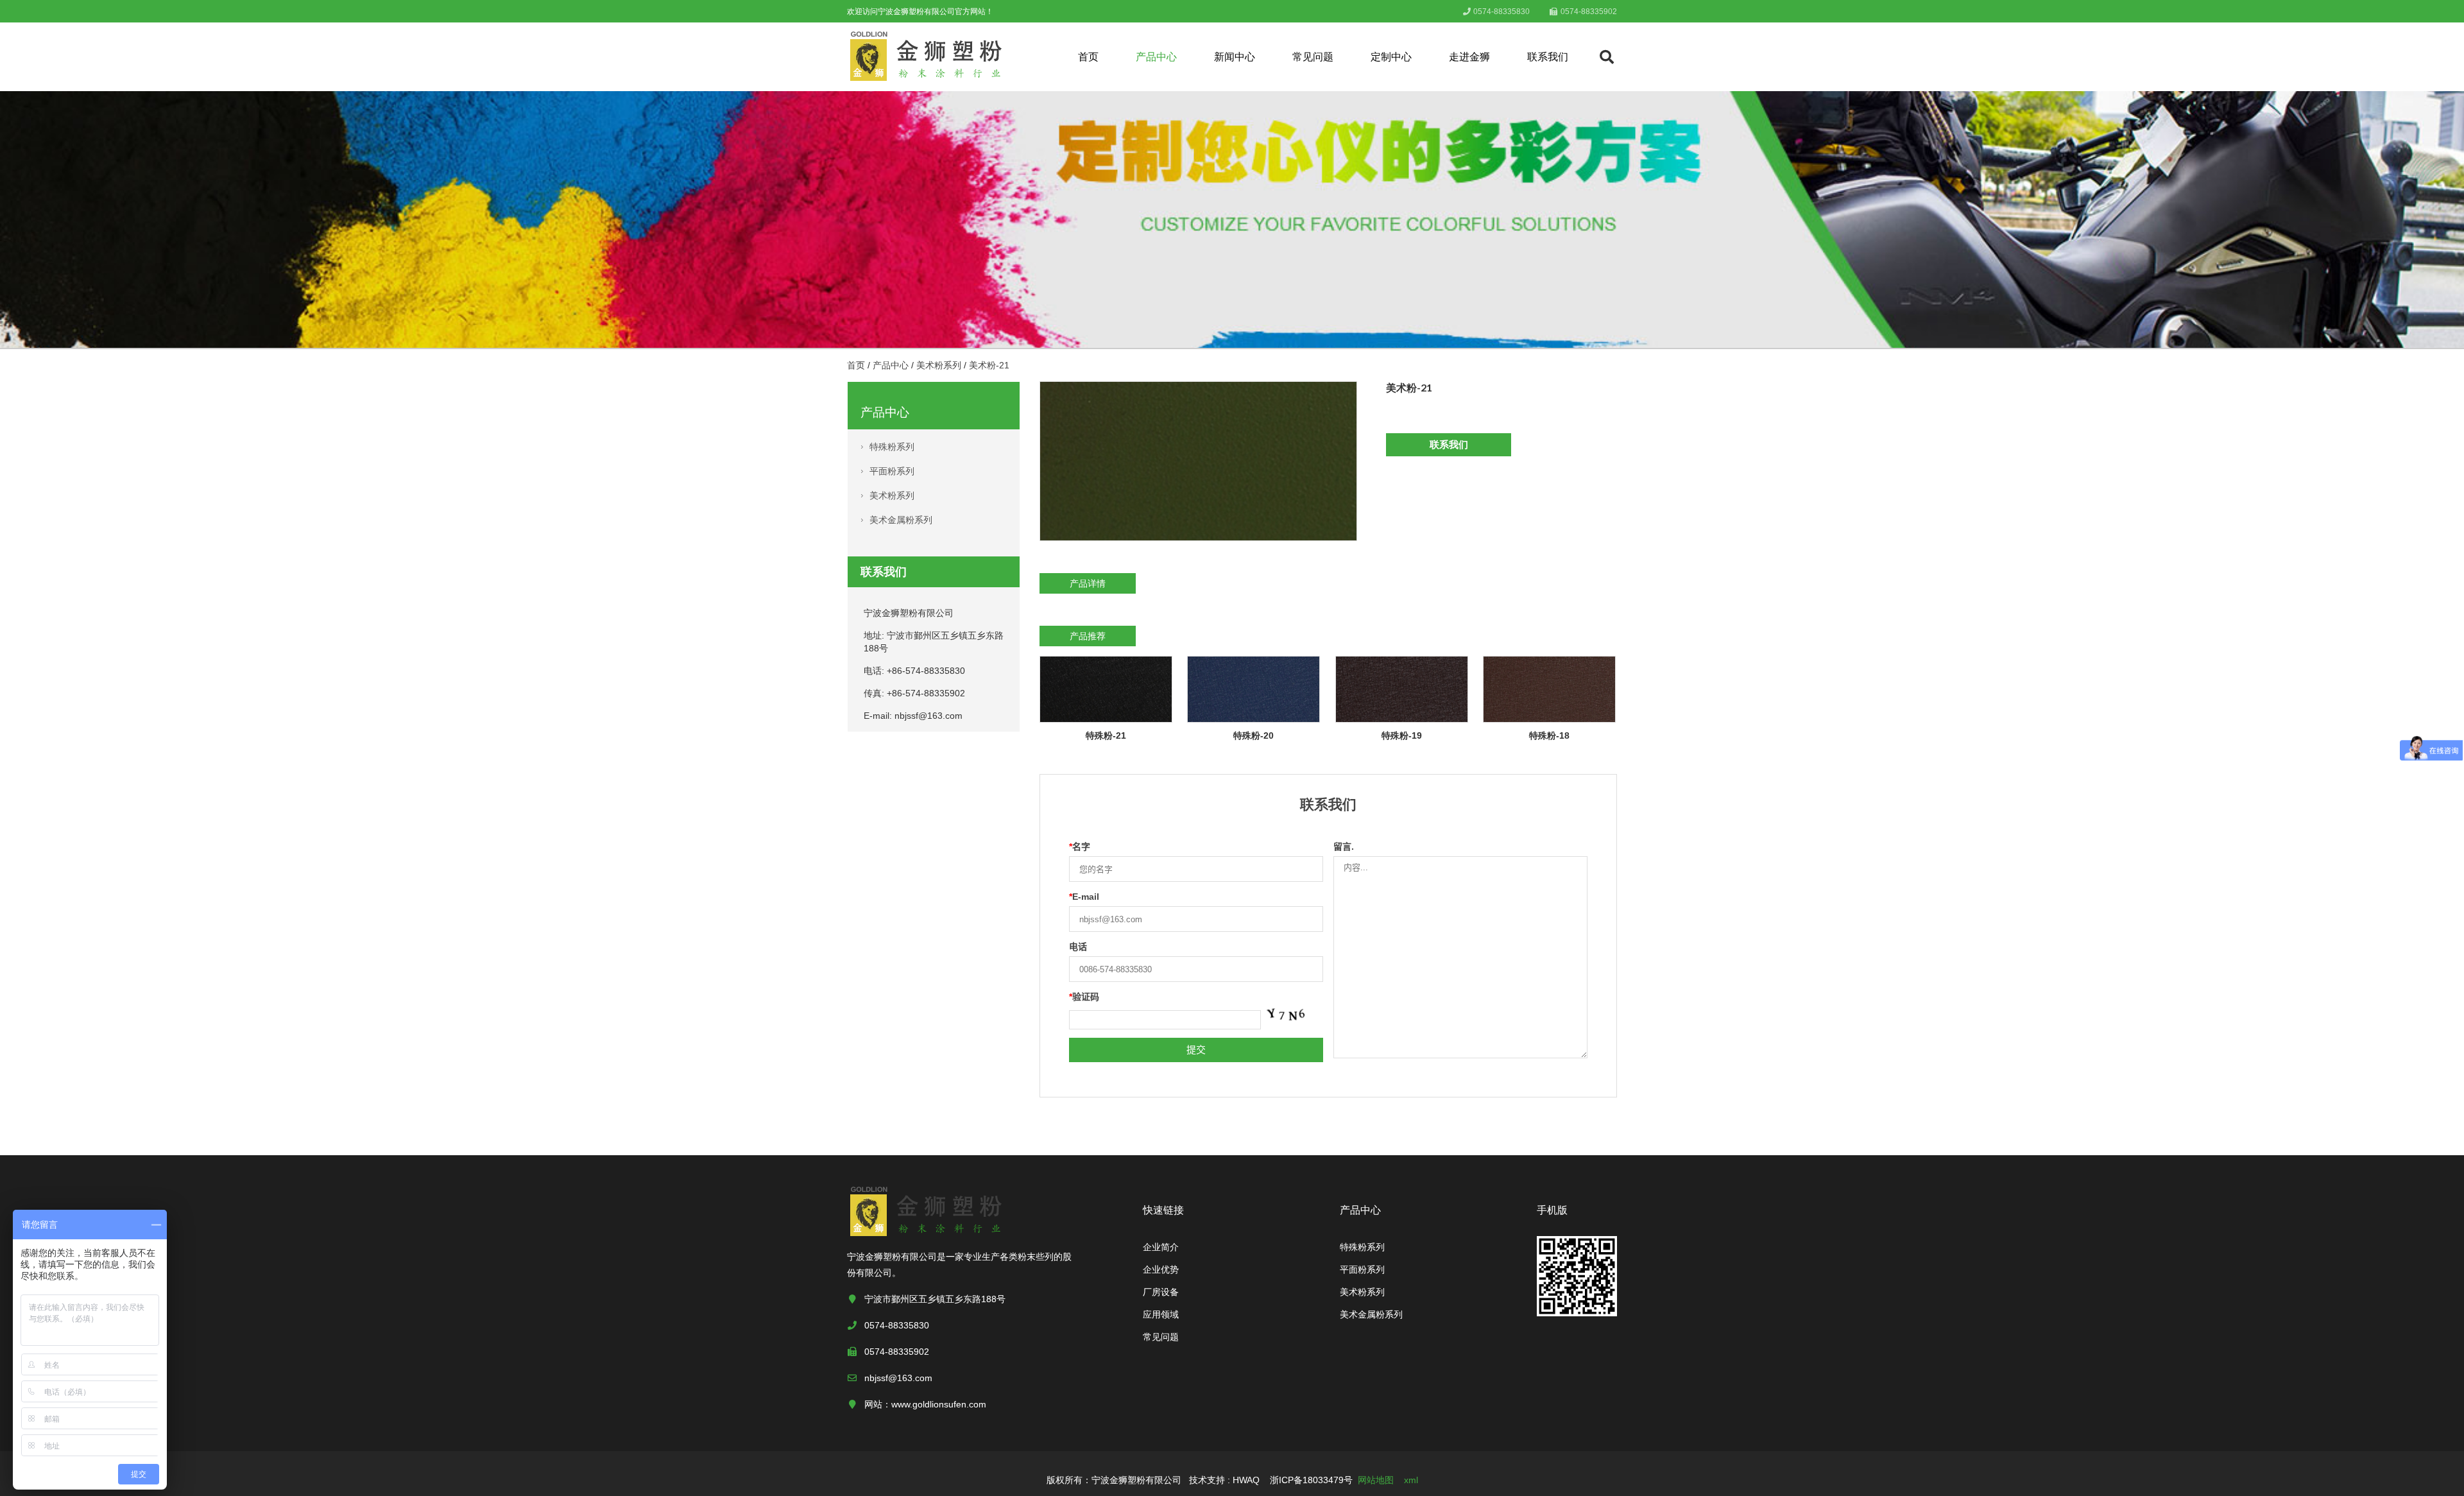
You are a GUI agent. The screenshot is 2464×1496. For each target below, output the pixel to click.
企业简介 (1161, 1247)
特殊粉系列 (892, 447)
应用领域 (1161, 1314)
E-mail (1084, 897)
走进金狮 (1469, 57)
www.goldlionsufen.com (939, 1404)
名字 (1080, 847)
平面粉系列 (892, 471)
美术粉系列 (939, 365)
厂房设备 (1161, 1292)
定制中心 (1391, 57)
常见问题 (1313, 57)
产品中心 (1156, 57)
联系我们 (1548, 57)
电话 (1078, 947)
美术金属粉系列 (901, 520)
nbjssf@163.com (928, 716)
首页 (1088, 57)
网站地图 (1376, 1480)
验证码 (1084, 997)
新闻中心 (1235, 57)
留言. (1344, 847)
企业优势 (1161, 1269)
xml (1411, 1480)
